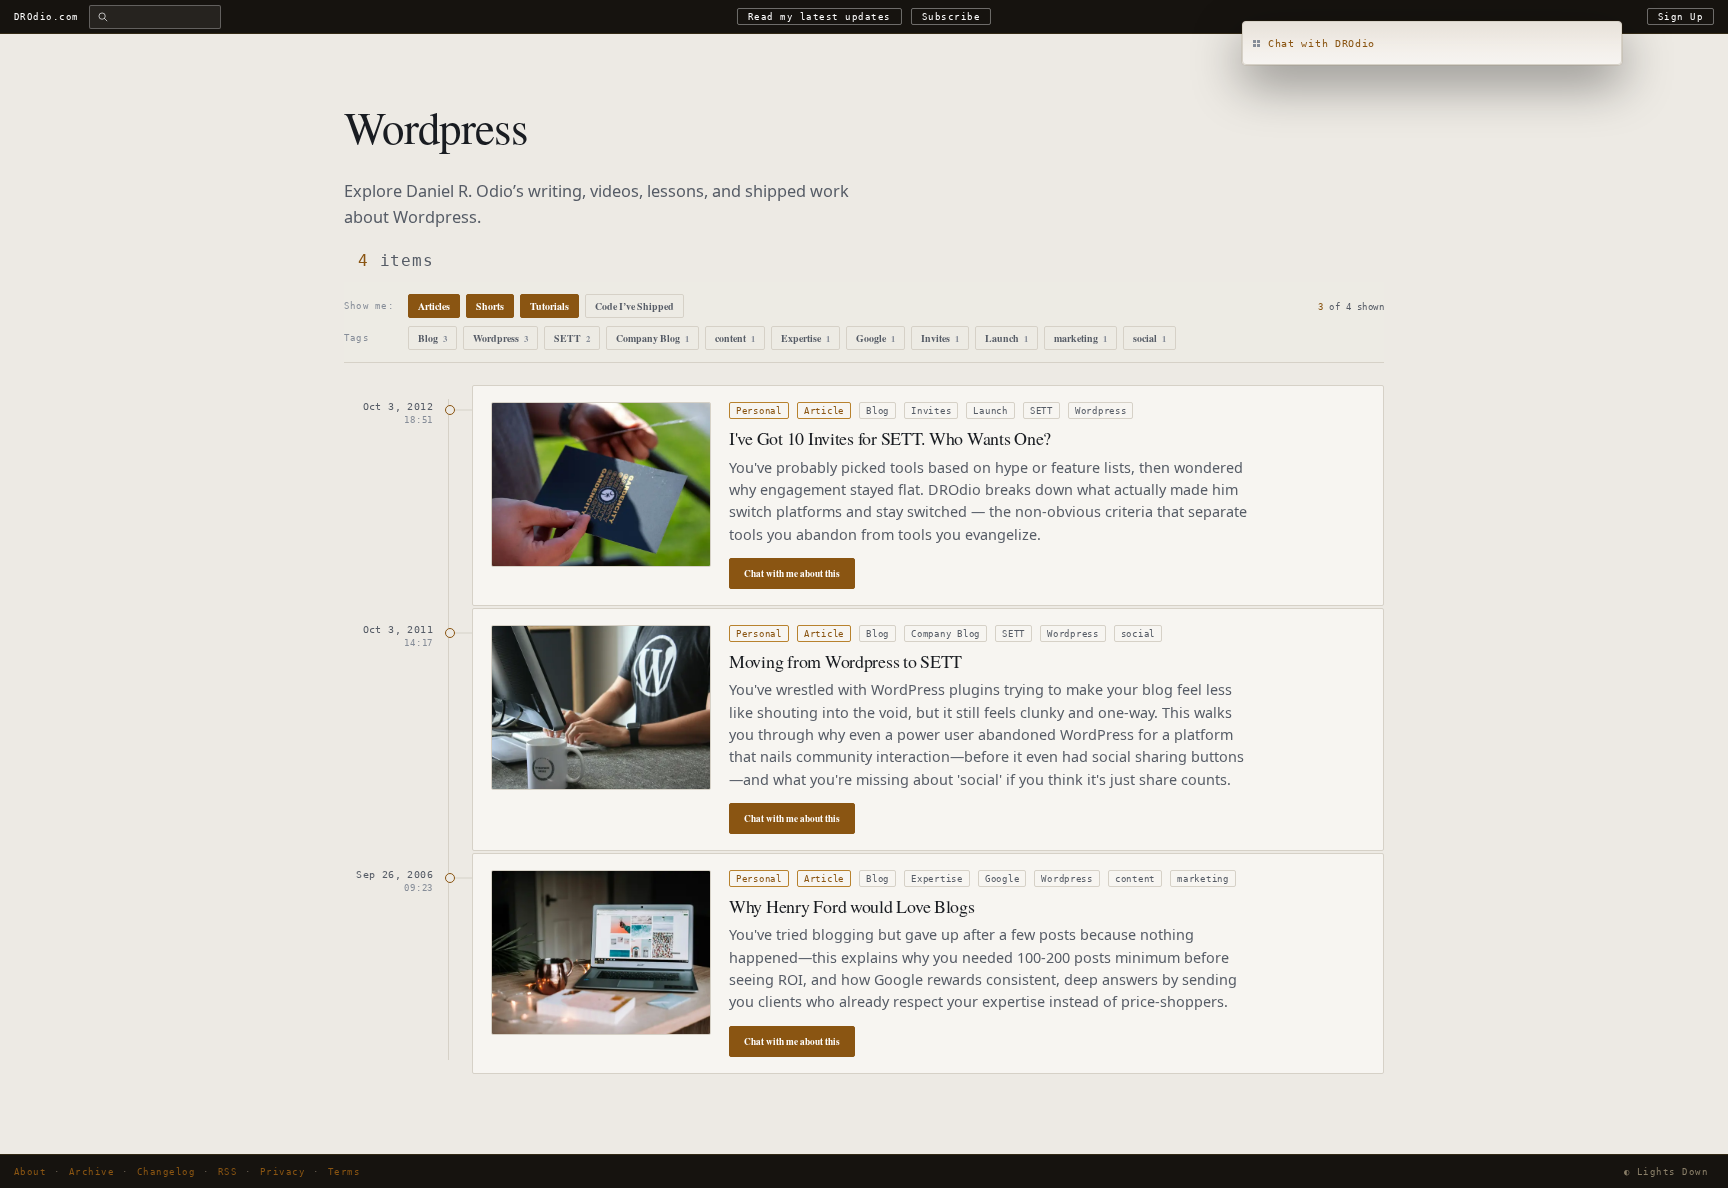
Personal (759, 410)
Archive (91, 1171)
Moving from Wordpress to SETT (845, 661)
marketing (1080, 338)
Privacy (282, 1171)
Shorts (490, 306)
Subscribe (951, 16)
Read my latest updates (819, 16)
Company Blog (652, 338)
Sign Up (1680, 16)
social (1149, 338)
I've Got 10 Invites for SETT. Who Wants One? (890, 438)
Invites (940, 338)
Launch (1006, 338)
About (30, 1171)
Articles (434, 306)
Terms (344, 1171)
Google (875, 338)
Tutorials (549, 306)
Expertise (805, 338)
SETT (572, 338)
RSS (227, 1171)
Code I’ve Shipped (634, 306)
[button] (1432, 44)
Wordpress (500, 338)
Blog (432, 338)
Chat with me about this (792, 573)
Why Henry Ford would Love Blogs (852, 906)
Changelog (166, 1171)
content (735, 338)
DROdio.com (46, 16)
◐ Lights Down (1666, 1171)
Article (824, 410)
